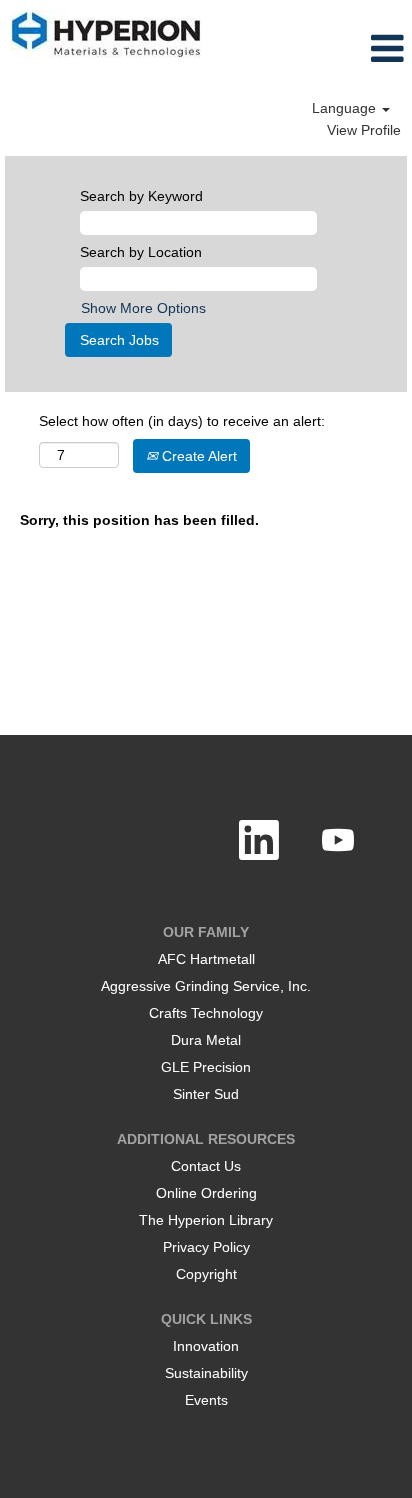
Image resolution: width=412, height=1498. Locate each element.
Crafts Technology (206, 1013)
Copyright (206, 1274)
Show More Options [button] (143, 308)
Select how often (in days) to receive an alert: (182, 421)
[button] (358, 48)
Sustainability (206, 1373)
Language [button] (346, 108)
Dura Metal (206, 1040)
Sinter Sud (206, 1094)
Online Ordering (206, 1193)
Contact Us (206, 1166)
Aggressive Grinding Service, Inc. (206, 986)
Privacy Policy (206, 1247)
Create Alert (197, 456)
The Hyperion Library (206, 1220)
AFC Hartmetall (206, 959)
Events (206, 1400)
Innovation (206, 1346)
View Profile (364, 130)
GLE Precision (206, 1067)
